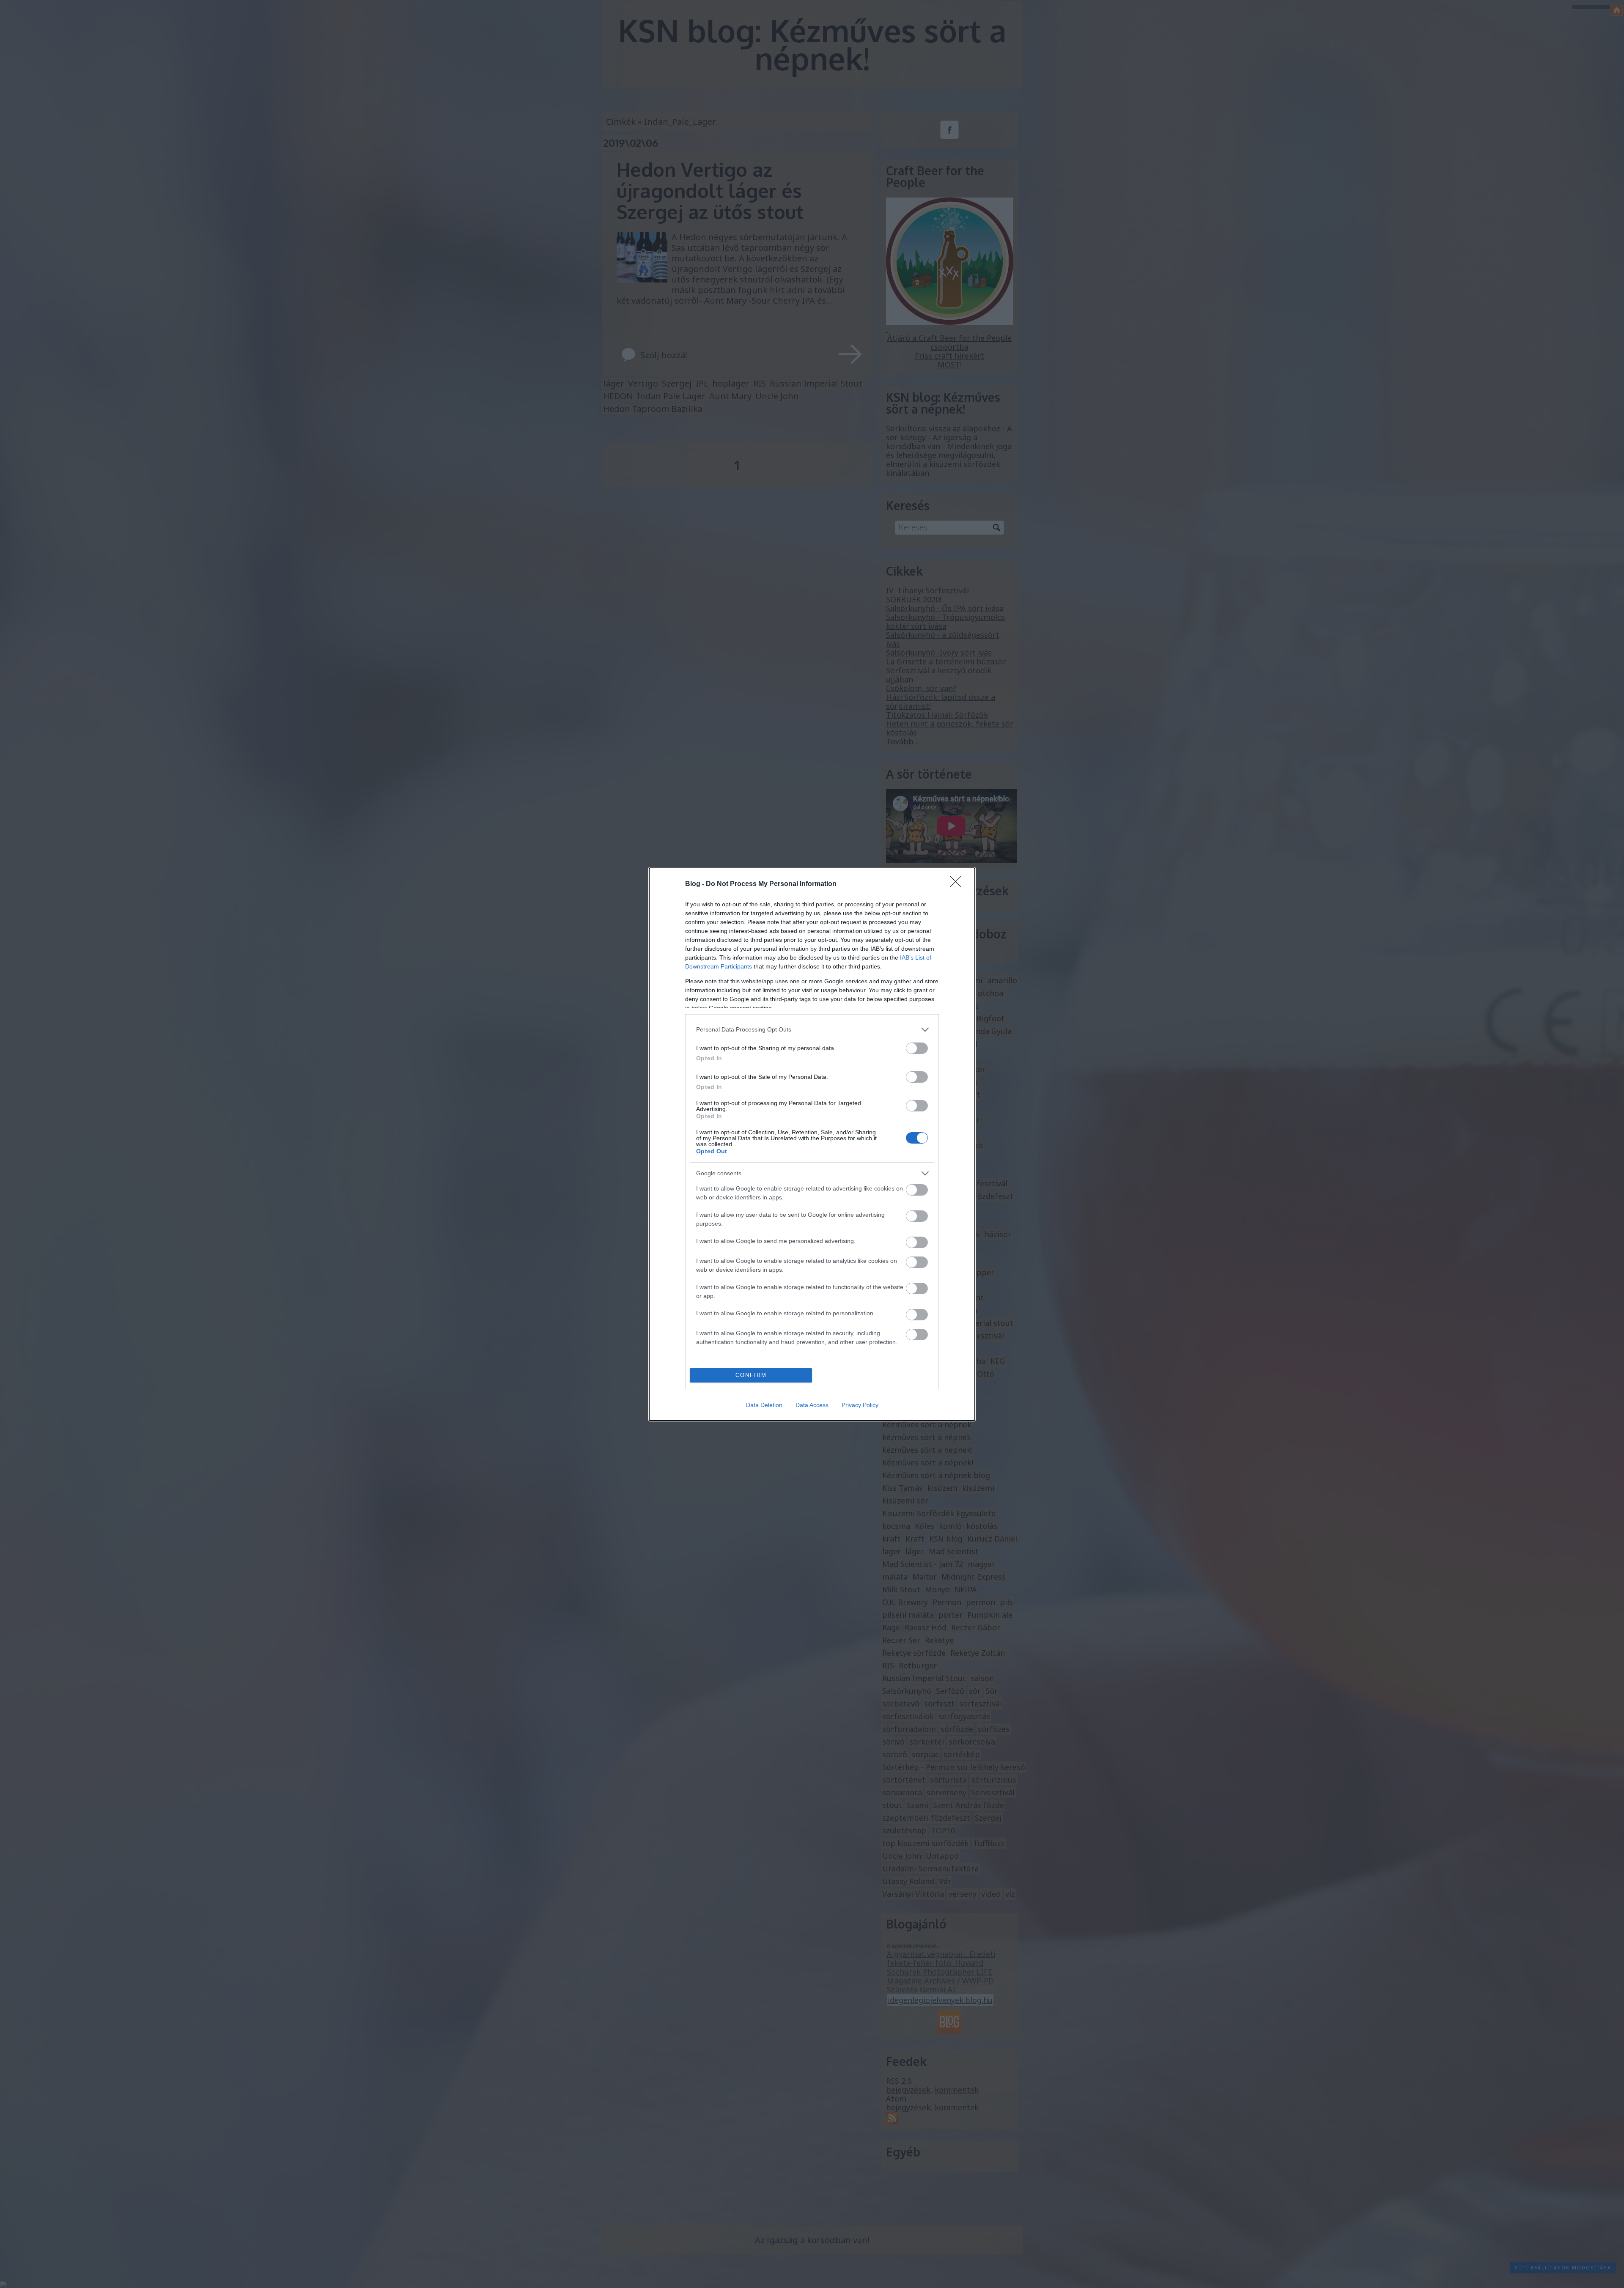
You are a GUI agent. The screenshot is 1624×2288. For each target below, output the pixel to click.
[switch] (917, 1048)
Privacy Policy (860, 1405)
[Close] (958, 884)
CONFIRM (751, 1375)
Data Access (812, 1405)
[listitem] (812, 1030)
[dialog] (812, 1144)
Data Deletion (764, 1405)
